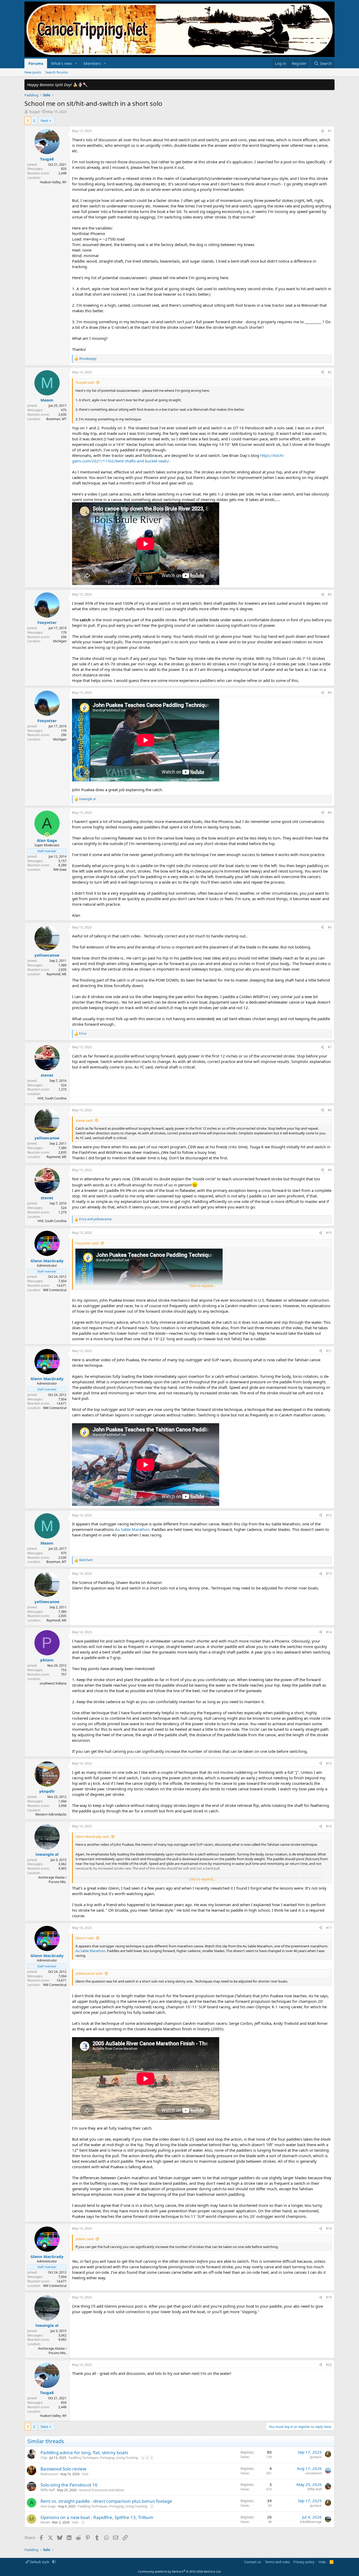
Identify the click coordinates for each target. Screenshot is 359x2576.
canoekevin (313, 2473)
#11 (329, 1351)
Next (45, 121)
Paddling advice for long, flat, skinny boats (84, 2452)
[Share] (322, 131)
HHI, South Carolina (52, 1098)
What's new (61, 63)
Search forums (57, 72)
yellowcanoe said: (89, 1973)
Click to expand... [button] (202, 1286)
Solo (85, 2474)
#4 (330, 693)
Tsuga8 (34, 112)
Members (92, 63)
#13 (329, 1574)
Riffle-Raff (48, 2490)
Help (322, 2562)
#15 (329, 1763)
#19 (329, 2297)
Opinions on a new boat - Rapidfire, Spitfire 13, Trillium (97, 2517)
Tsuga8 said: (85, 382)
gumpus (316, 2457)
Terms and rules (277, 2562)
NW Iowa (60, 870)
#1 (330, 131)
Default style (39, 2562)
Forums (36, 63)
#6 (330, 927)
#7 (330, 1047)
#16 (329, 1826)
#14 (329, 1632)
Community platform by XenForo (180, 2571)
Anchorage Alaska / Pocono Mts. (52, 1880)
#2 (330, 372)
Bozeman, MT (56, 419)
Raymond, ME (57, 974)
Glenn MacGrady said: (92, 1837)
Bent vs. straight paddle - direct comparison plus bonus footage (106, 2501)
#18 (329, 2228)
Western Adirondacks (51, 1814)
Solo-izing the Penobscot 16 (69, 2485)
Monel (45, 2522)
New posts (33, 72)
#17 (329, 1928)
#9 (330, 1170)
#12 (329, 1515)
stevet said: (84, 1120)
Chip (44, 2458)
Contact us (253, 2562)
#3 (330, 594)
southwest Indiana (53, 1683)
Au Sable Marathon (132, 1529)
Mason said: (85, 1938)
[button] (76, 63)
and (95, 1219)
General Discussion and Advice (102, 2490)
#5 (330, 813)
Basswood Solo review (63, 2469)
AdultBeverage (311, 2522)
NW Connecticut (55, 1290)
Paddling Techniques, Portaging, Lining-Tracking (103, 2458)
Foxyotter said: (87, 1243)
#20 (329, 2365)
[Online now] (47, 835)
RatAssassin (49, 2474)
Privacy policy (304, 2562)
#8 (330, 1110)
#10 (329, 1233)
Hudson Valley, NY (53, 182)
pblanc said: (85, 2239)
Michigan (60, 641)
